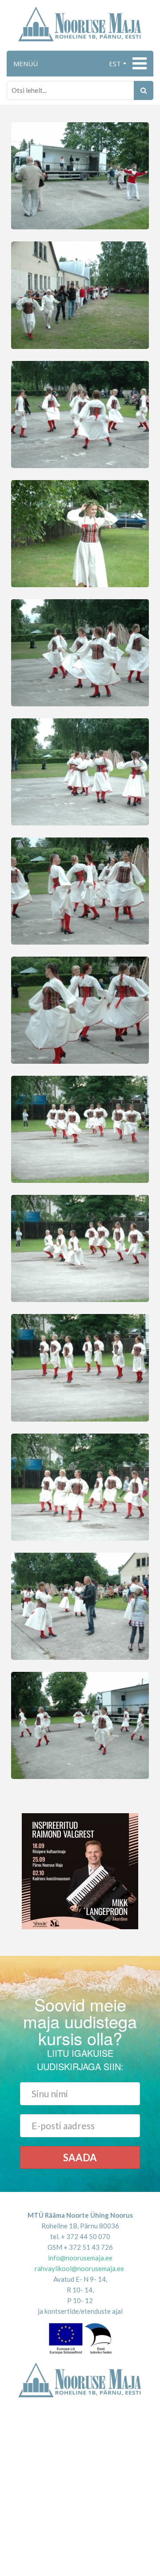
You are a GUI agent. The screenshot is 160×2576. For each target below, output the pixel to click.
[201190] (80, 1367)
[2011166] (80, 1605)
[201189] (80, 771)
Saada (80, 2157)
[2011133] (80, 652)
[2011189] (80, 175)
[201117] (80, 890)
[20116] (80, 1724)
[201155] (80, 1248)
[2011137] (80, 1009)
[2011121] (80, 1486)
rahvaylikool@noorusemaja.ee (79, 2268)
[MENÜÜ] (138, 64)
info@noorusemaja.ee (80, 2258)
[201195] (80, 1129)
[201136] (80, 294)
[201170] (80, 413)
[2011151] (80, 533)
